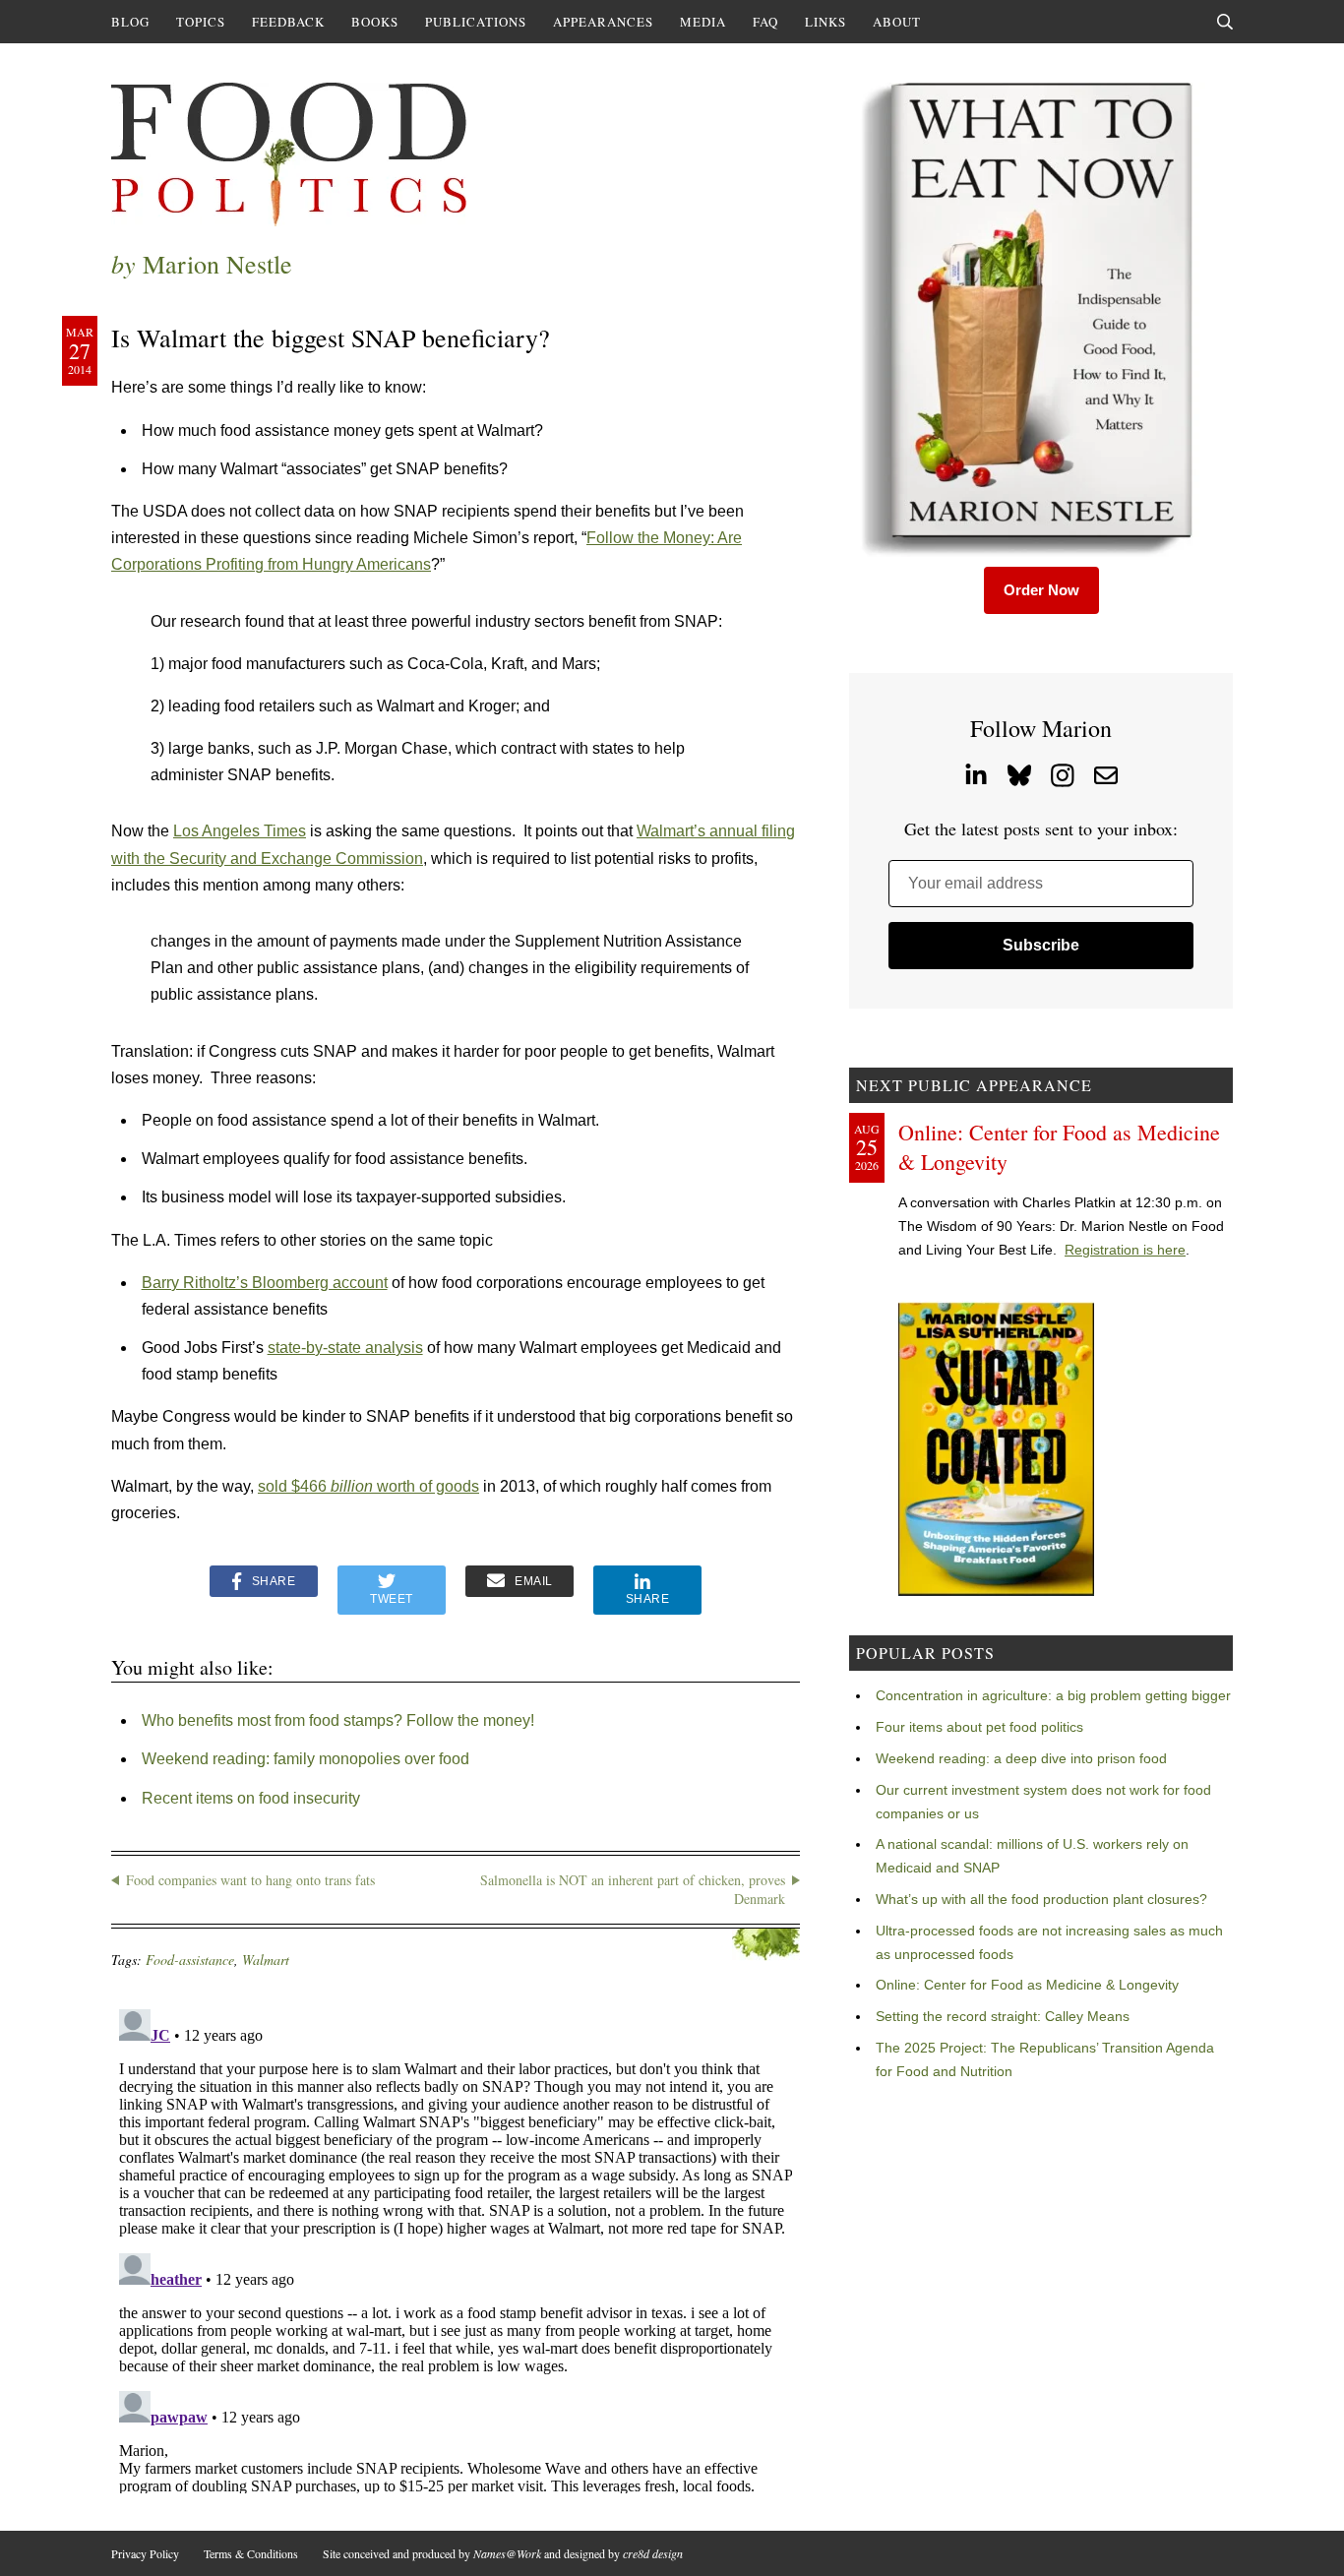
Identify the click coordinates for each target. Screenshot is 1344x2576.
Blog (130, 22)
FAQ (765, 22)
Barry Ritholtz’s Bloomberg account (265, 1283)
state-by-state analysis (345, 1348)
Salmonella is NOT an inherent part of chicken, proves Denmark (633, 1890)
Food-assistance (190, 1960)
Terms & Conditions (251, 2553)
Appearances (603, 22)
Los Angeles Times (240, 831)
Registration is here (1125, 1250)
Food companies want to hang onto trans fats (250, 1880)
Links (825, 22)
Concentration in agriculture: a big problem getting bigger (1053, 1695)
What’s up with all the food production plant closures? (1041, 1899)
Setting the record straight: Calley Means (1003, 2016)
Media (703, 22)
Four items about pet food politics (979, 1727)
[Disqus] (456, 2247)
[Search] (1225, 22)
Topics (201, 22)
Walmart (266, 1960)
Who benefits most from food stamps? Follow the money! (338, 1720)
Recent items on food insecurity (251, 1798)
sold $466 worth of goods (368, 1486)
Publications (476, 22)
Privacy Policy (145, 2553)
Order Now (1041, 590)
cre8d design (653, 2553)
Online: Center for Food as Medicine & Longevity (1027, 1985)
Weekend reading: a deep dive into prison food (1021, 1758)
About (897, 22)
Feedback (288, 22)
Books (375, 22)
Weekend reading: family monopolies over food (305, 1759)
